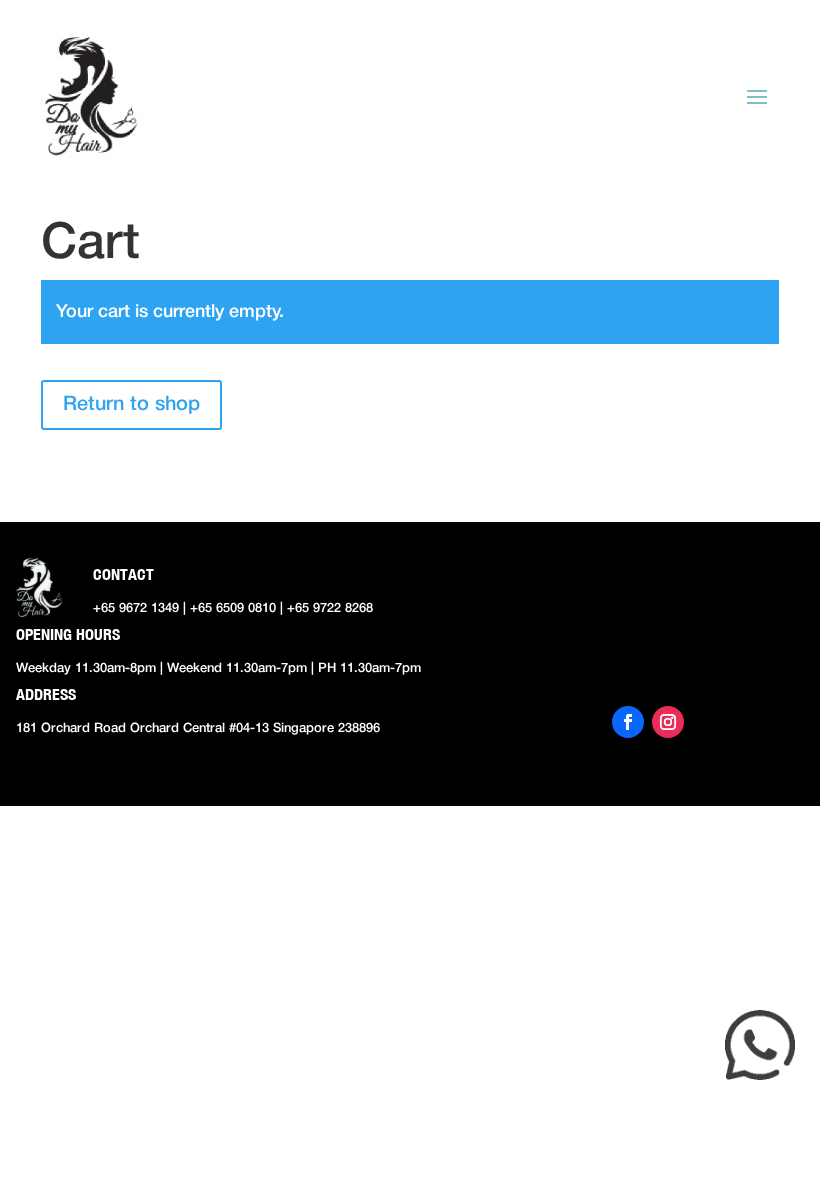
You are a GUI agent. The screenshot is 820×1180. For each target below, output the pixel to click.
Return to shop (131, 405)
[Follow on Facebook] (628, 722)
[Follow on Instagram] (668, 722)
